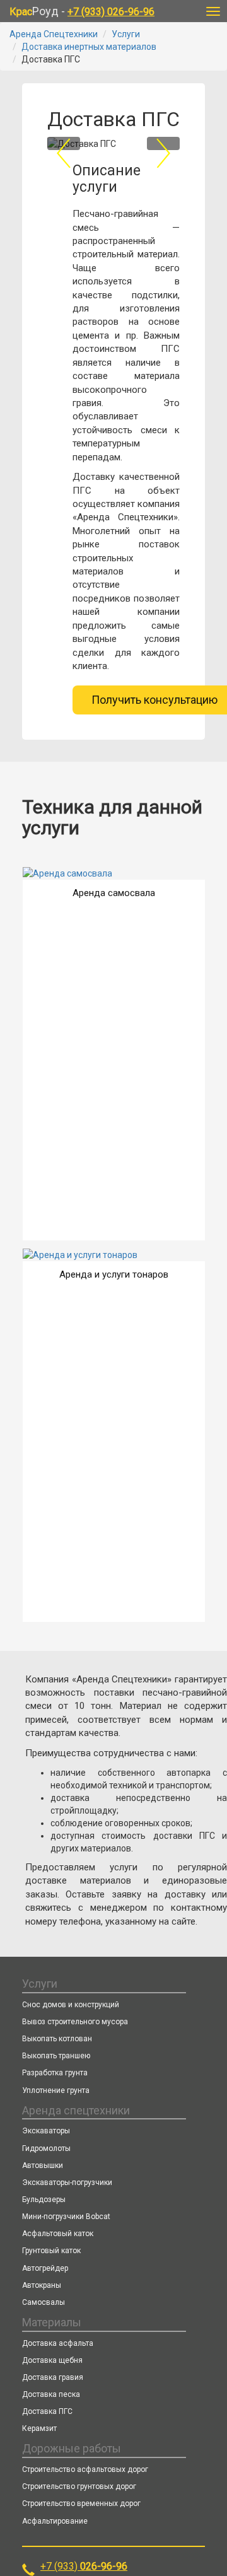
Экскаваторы (46, 2131)
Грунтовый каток (51, 2251)
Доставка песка (51, 2394)
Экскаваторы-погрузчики (67, 2183)
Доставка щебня (52, 2360)
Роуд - (82, 11)
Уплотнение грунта (56, 2090)
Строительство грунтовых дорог (79, 2486)
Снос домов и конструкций (71, 2005)
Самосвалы (44, 2302)
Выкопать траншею (56, 2056)
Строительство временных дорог (81, 2503)
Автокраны (42, 2285)
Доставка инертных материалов (89, 47)
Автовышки (43, 2165)
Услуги (126, 34)
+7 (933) (84, 2566)
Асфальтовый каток (58, 2234)
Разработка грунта (55, 2073)
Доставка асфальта (58, 2343)
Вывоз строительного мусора (75, 2022)
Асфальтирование (55, 2521)
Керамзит (39, 2428)
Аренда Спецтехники (54, 34)
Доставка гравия (53, 2377)
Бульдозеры (44, 2200)
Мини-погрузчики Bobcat (66, 2217)
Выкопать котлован (57, 2039)
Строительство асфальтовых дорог (85, 2469)
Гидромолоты (46, 2148)
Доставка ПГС (47, 2411)
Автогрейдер (45, 2268)
